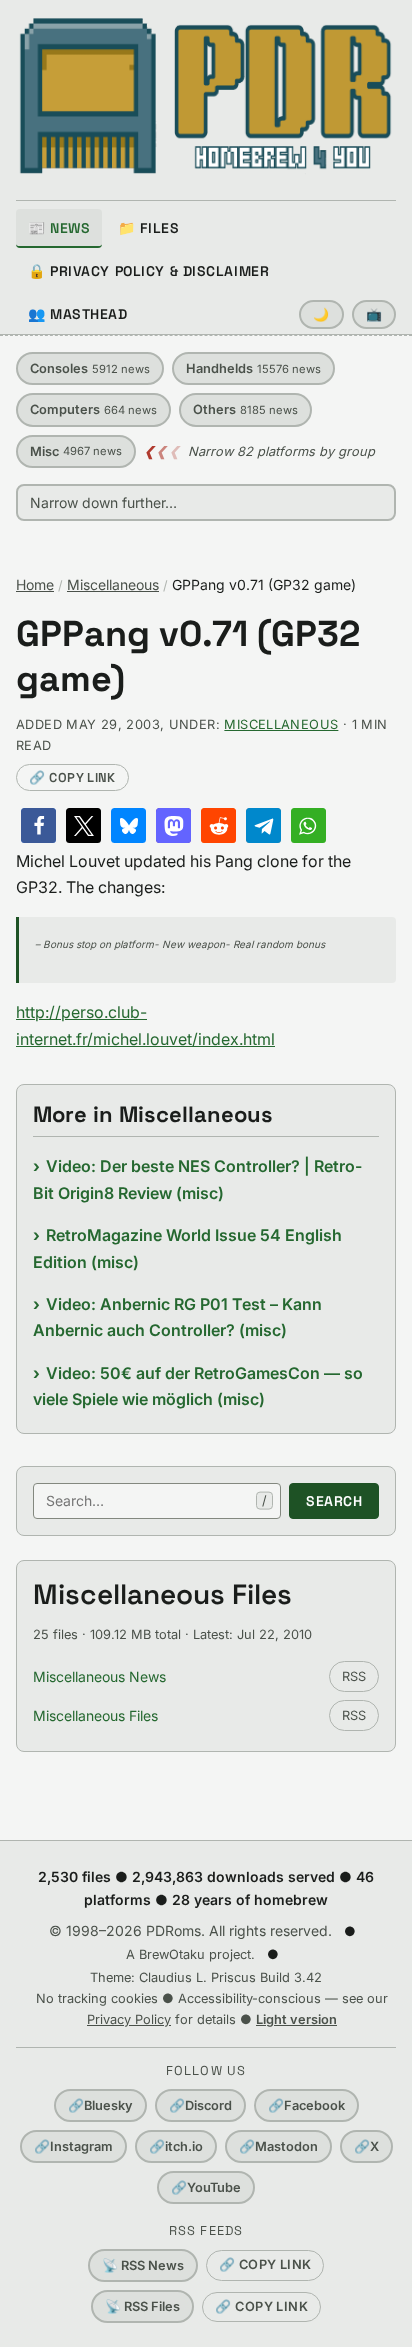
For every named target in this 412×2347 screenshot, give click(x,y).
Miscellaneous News (99, 1676)
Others (245, 409)
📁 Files (148, 228)
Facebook (306, 2105)
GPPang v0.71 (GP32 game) (188, 657)
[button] (38, 825)
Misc (76, 451)
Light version (296, 2019)
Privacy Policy (129, 2019)
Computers (93, 409)
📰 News (59, 228)
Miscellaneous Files (95, 1715)
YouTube (206, 2187)
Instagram (73, 2146)
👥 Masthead (78, 314)
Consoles (90, 368)
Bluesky (100, 2105)
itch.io (176, 2146)
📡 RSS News (143, 2265)
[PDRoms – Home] (206, 96)
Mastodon (278, 2146)
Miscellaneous (113, 584)
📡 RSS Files (142, 2306)
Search (334, 1501)
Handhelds (253, 368)
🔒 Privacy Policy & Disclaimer (148, 271)
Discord (200, 2105)
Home (35, 584)
